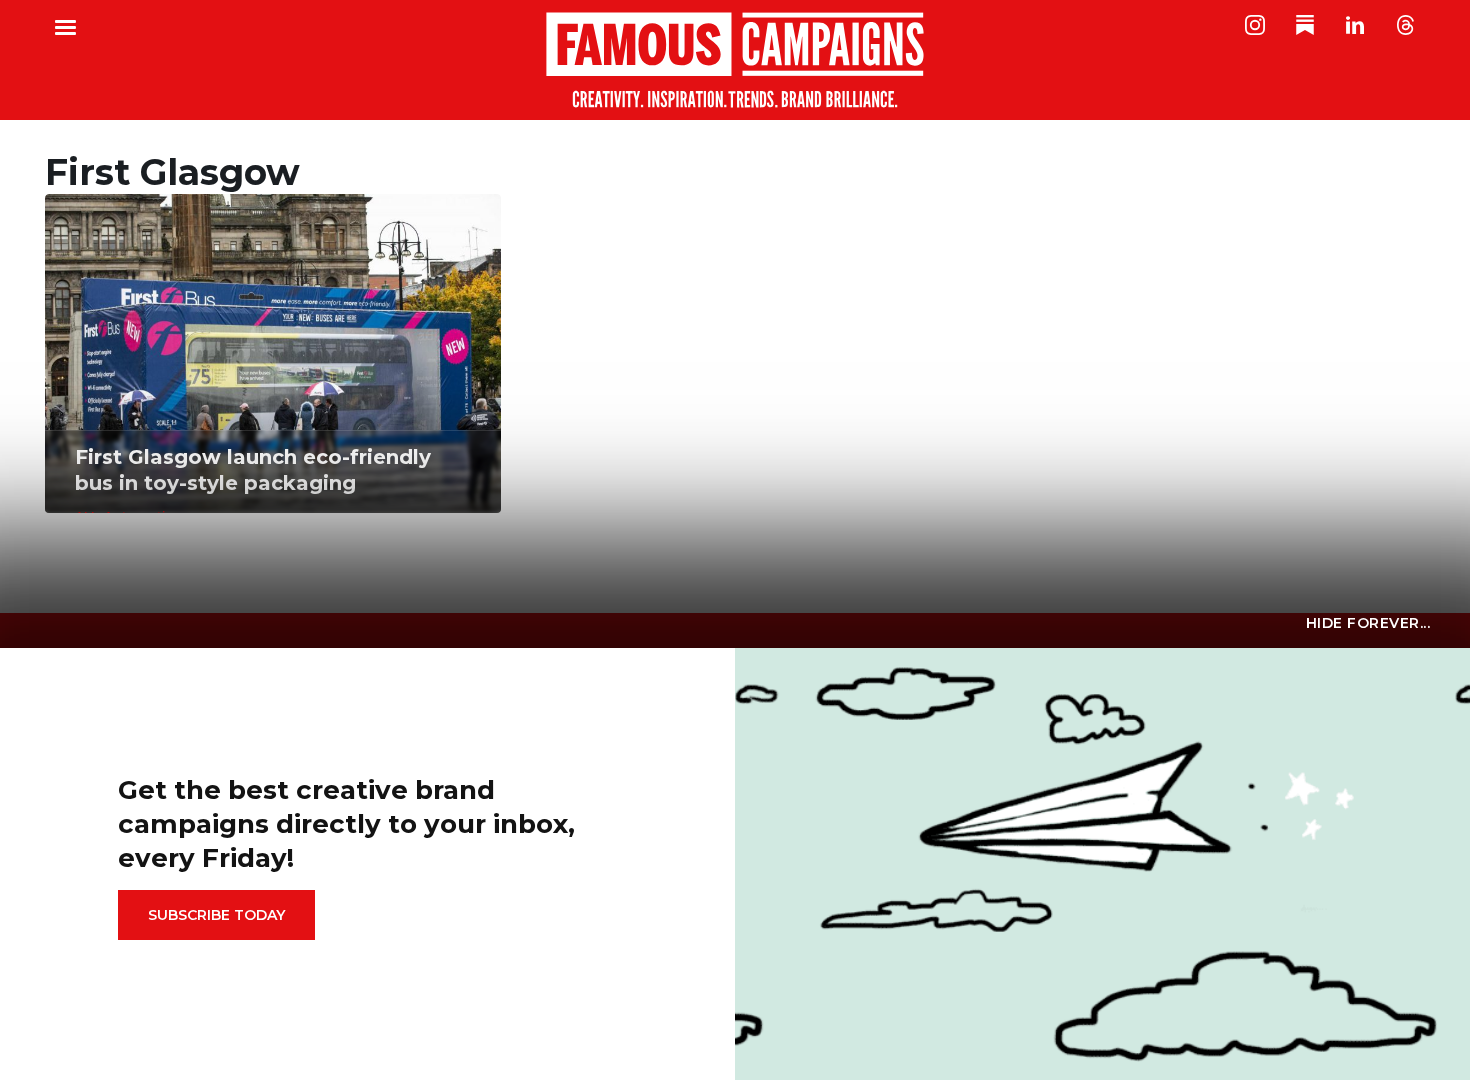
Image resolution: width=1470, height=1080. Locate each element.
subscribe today (216, 915)
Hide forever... (1368, 623)
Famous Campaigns (735, 60)
